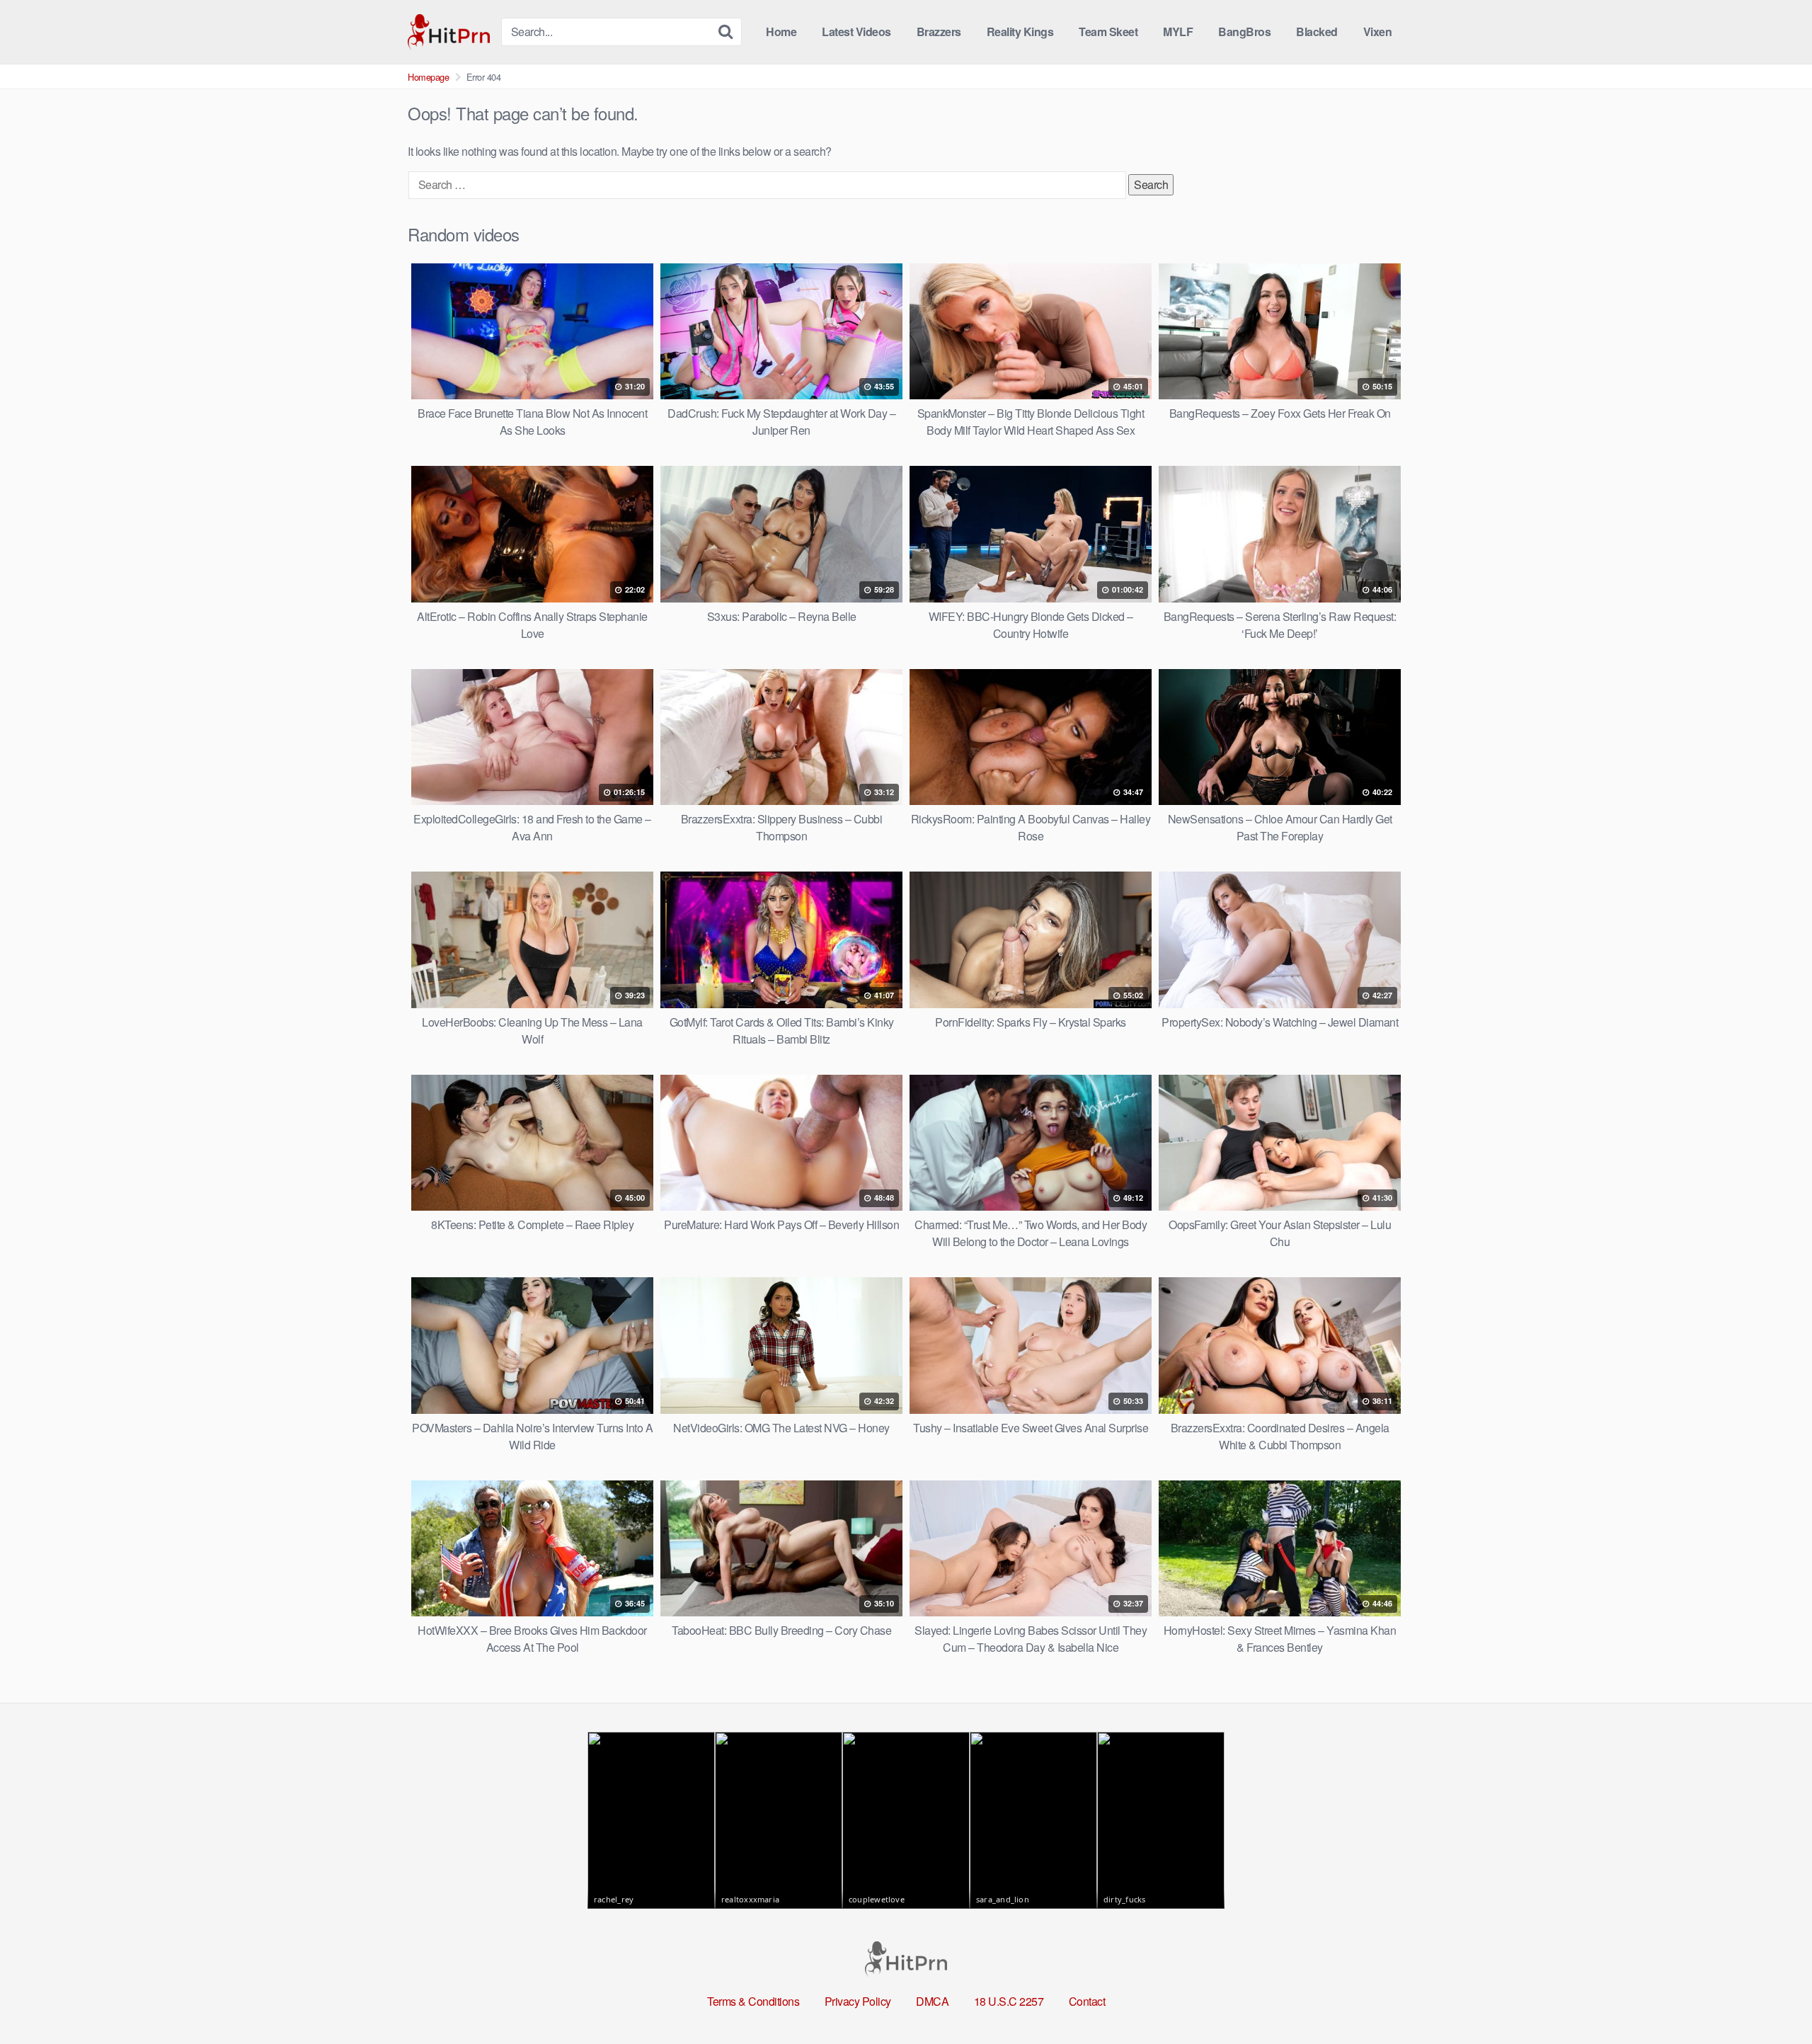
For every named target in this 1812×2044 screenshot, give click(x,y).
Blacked (1317, 32)
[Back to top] (1773, 1999)
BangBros (1244, 32)
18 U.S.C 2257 (1009, 2001)
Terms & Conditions (753, 2001)
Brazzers (939, 32)
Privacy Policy (858, 2001)
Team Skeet (1108, 32)
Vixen (1378, 32)
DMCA (932, 2001)
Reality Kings (1020, 32)
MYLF (1178, 32)
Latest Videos (856, 32)
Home (781, 32)
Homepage (428, 77)
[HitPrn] (449, 32)
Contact (1087, 2001)
